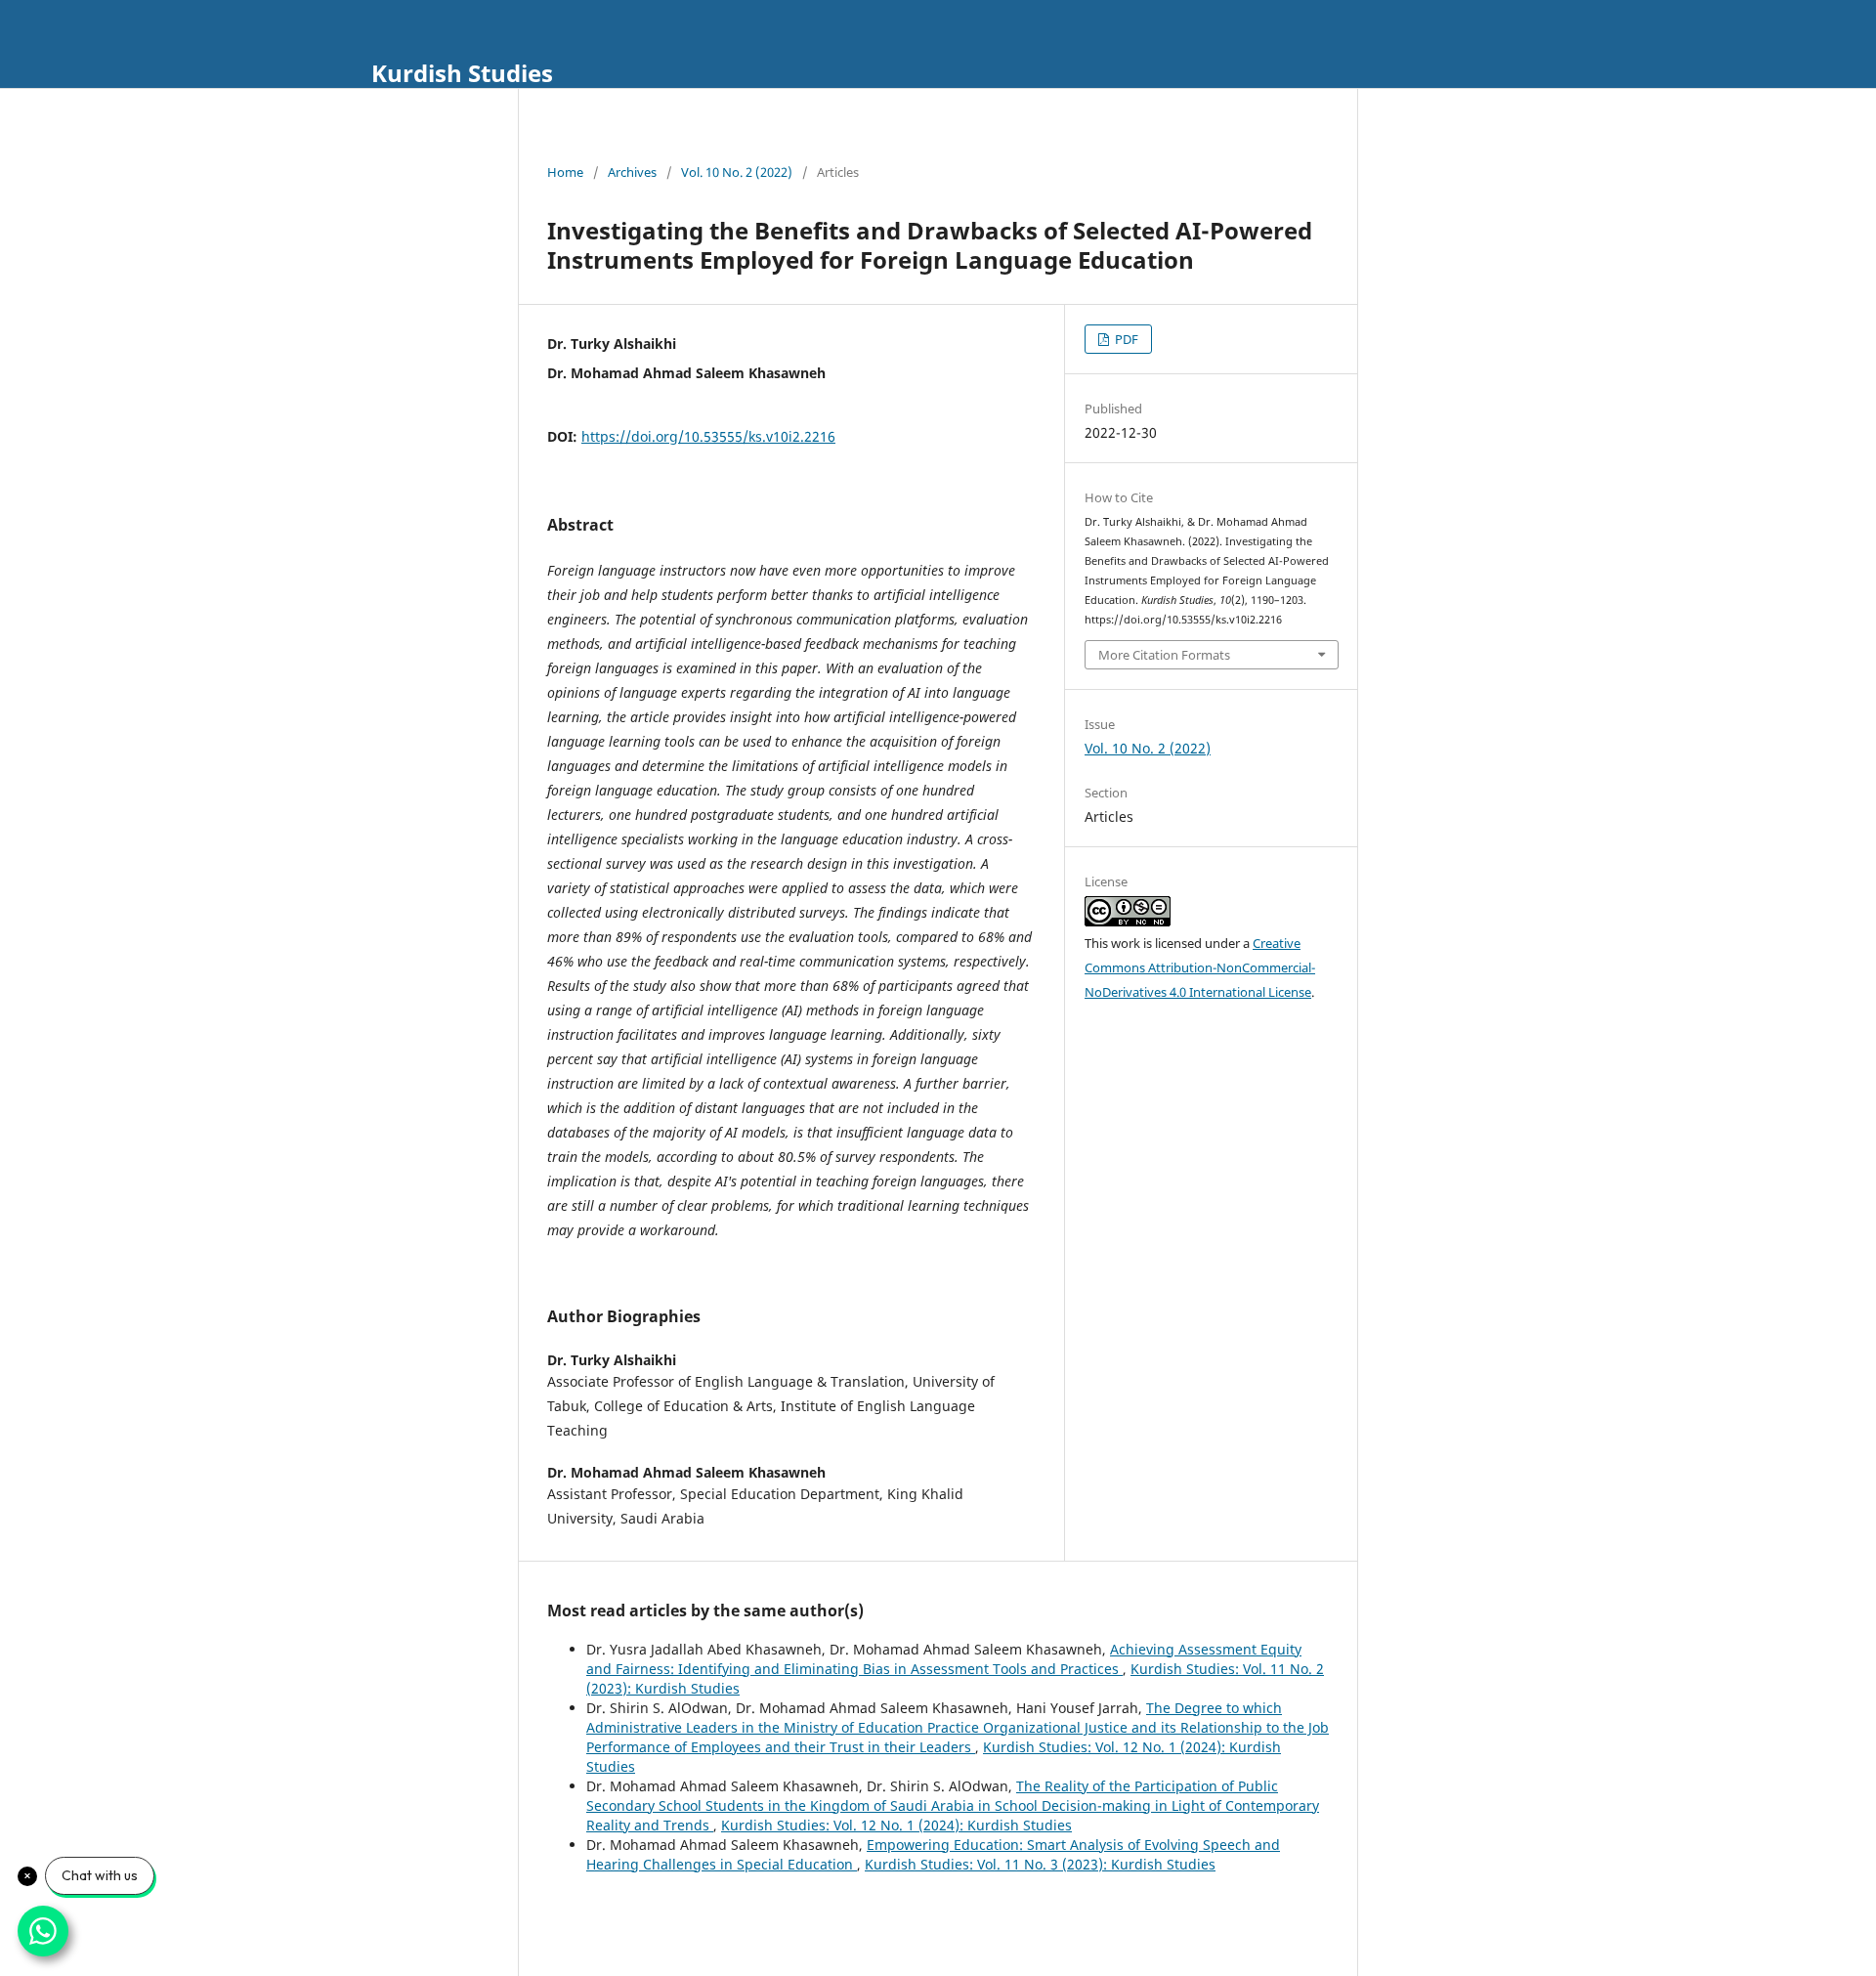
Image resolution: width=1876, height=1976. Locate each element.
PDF (1125, 339)
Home (565, 172)
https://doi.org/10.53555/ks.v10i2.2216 (708, 436)
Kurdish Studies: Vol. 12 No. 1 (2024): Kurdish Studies (896, 1825)
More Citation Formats (1164, 655)
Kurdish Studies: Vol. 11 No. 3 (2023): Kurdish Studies (1040, 1864)
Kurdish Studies (462, 73)
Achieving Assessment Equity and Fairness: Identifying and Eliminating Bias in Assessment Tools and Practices (944, 1659)
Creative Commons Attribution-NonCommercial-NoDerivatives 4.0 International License (1200, 967)
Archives (632, 172)
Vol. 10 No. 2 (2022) (737, 172)
